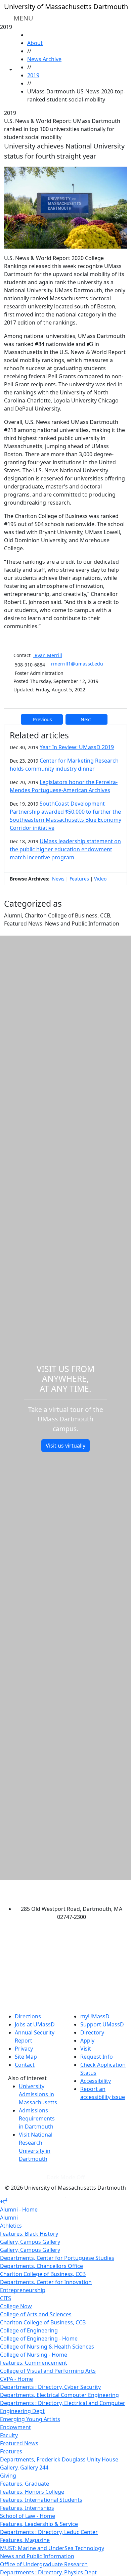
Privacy (24, 2049)
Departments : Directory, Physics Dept (48, 2572)
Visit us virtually (65, 1446)
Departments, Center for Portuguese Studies (57, 2258)
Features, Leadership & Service (39, 2524)
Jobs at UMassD (35, 2024)
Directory (92, 2032)
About (35, 43)
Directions (28, 2016)
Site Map (26, 2057)
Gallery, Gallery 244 (24, 2467)
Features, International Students (41, 2500)
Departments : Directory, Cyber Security (50, 2387)
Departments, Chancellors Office (41, 2266)
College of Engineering (29, 2330)
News (58, 879)
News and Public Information (37, 2556)
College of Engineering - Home (39, 2338)
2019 (33, 75)
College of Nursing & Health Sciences (47, 2347)
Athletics (11, 2226)
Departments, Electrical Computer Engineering (59, 2395)
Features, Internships (27, 2508)
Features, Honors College (32, 2492)
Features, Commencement (34, 2363)
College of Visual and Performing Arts (48, 2371)
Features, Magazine (25, 2540)
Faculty (9, 2435)
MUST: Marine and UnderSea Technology (52, 2548)
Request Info (97, 2057)
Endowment (15, 2427)
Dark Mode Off (66, 2177)
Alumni (9, 2218)
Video (100, 879)
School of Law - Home (28, 2516)
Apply (87, 2041)
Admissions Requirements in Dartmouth (37, 2118)
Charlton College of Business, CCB (43, 2274)
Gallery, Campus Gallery (30, 2242)
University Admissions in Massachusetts (38, 2094)
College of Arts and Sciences (36, 2314)
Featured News (19, 2443)
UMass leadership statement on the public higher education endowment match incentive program (65, 849)
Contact (25, 2065)
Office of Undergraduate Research (44, 2564)
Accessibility (96, 2081)
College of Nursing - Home (34, 2355)
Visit (86, 2049)
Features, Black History (29, 2234)
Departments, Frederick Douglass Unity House (59, 2459)
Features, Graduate (25, 2484)
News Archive (44, 59)
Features (79, 879)
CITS (6, 2298)
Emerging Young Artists (30, 2419)
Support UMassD (102, 2024)
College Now (16, 2306)
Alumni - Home (19, 2209)
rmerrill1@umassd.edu (77, 664)
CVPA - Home (16, 2379)
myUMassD (95, 2016)
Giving (8, 2476)
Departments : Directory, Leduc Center (49, 2532)
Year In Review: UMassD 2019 (77, 747)
